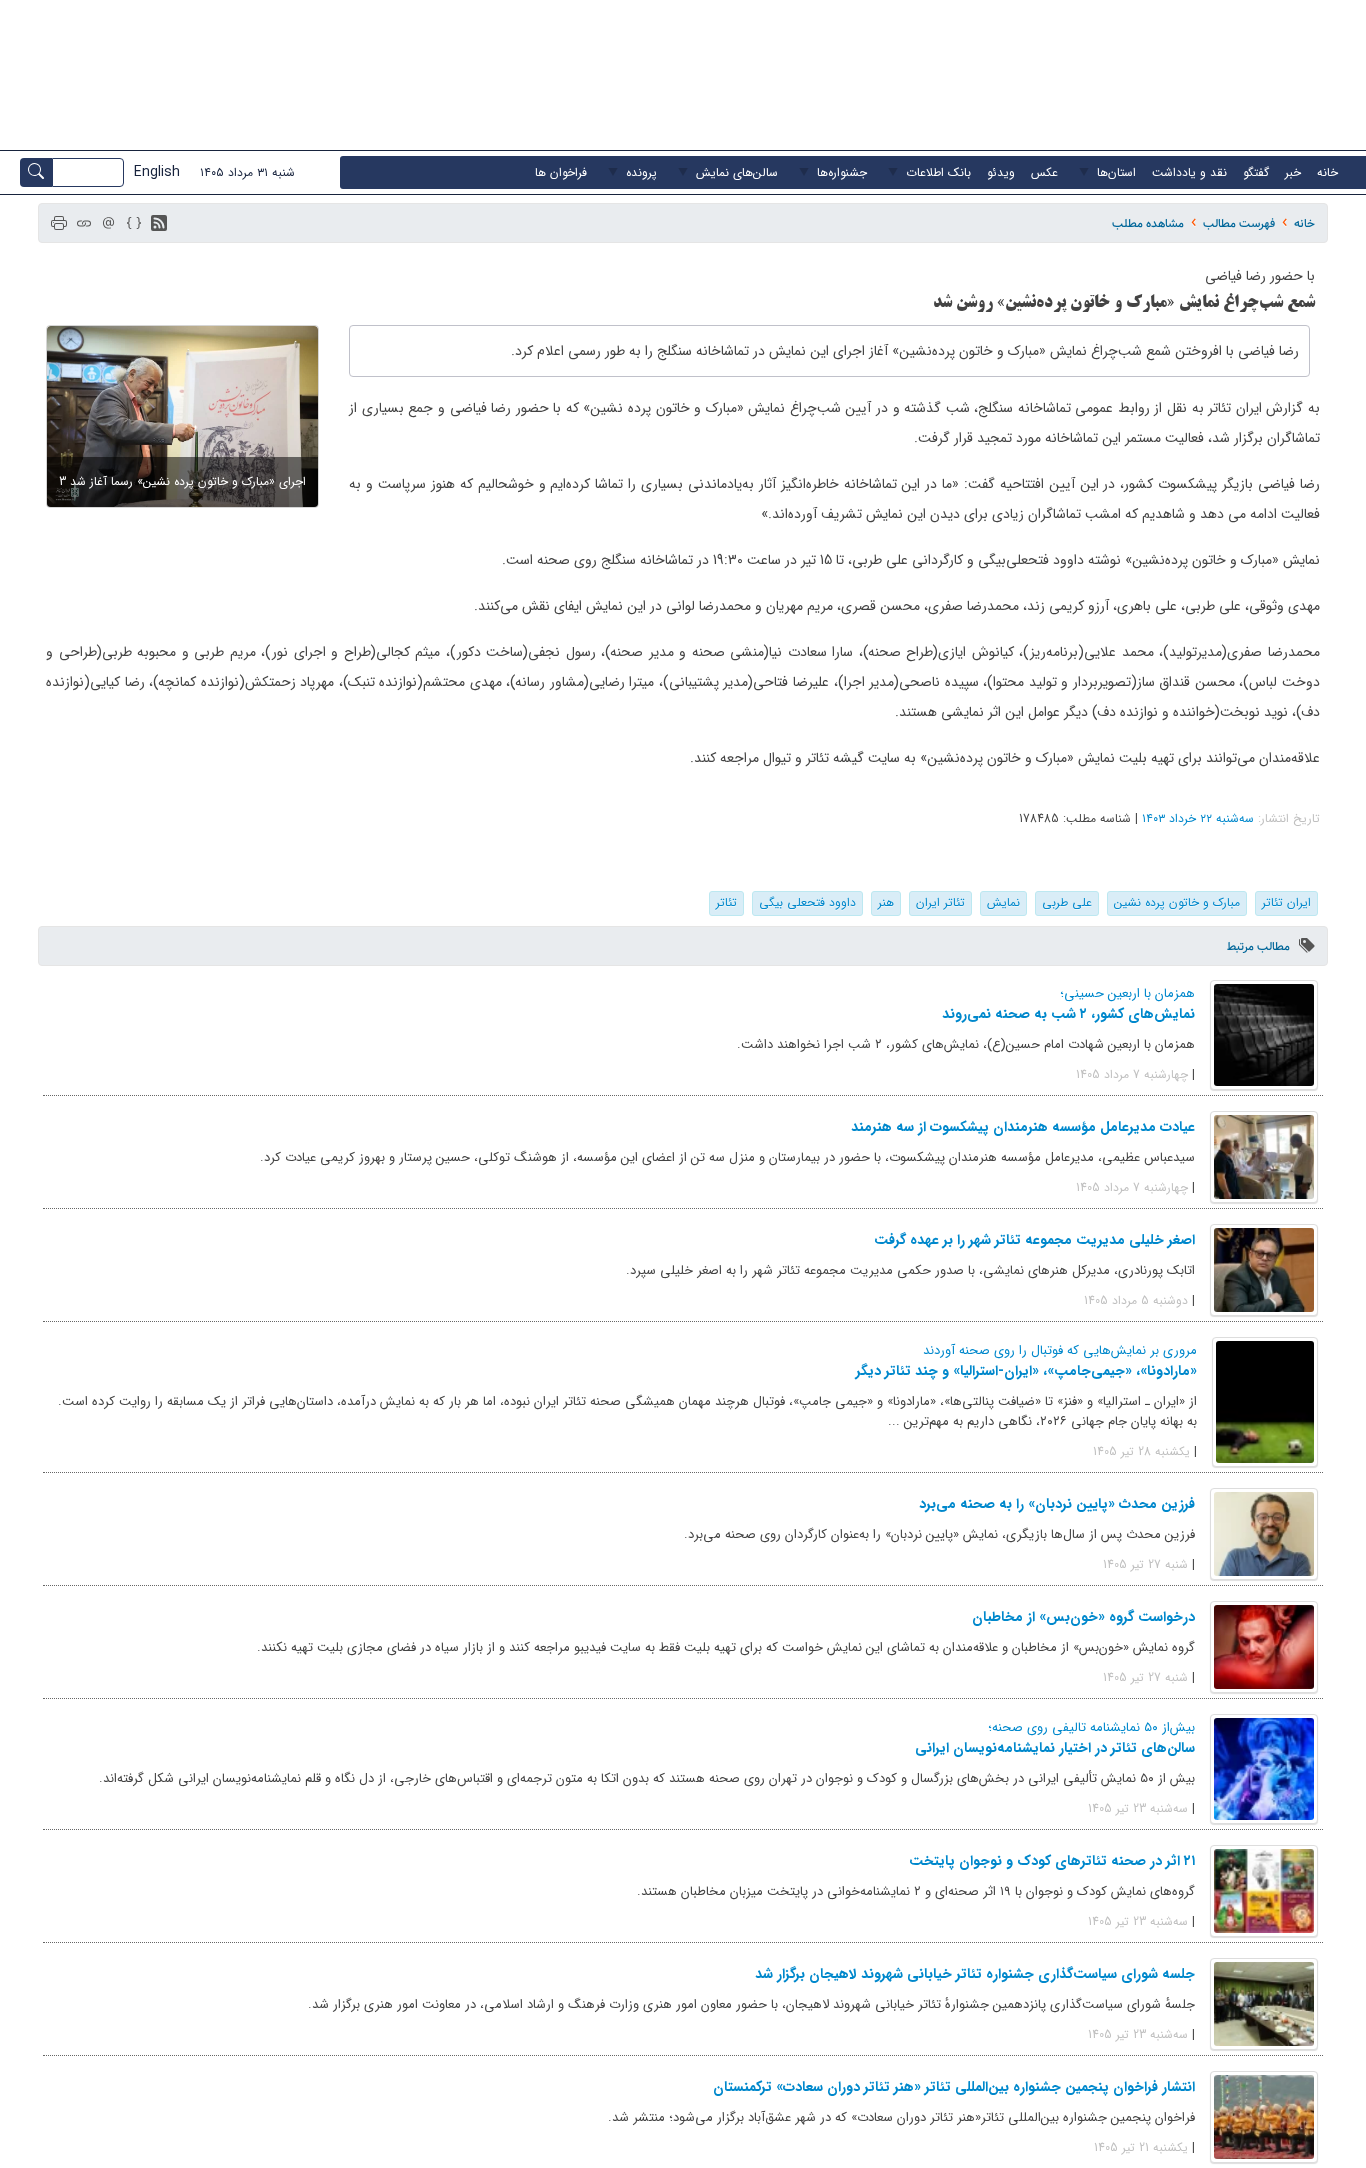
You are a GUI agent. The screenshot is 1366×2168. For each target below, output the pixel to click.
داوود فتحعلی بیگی (807, 902)
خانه (1304, 223)
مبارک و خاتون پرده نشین (1177, 902)
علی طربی (1067, 902)
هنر (886, 902)
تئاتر (726, 902)
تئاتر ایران (940, 902)
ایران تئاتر (1286, 902)
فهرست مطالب (1239, 223)
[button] (159, 223)
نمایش (1003, 902)
